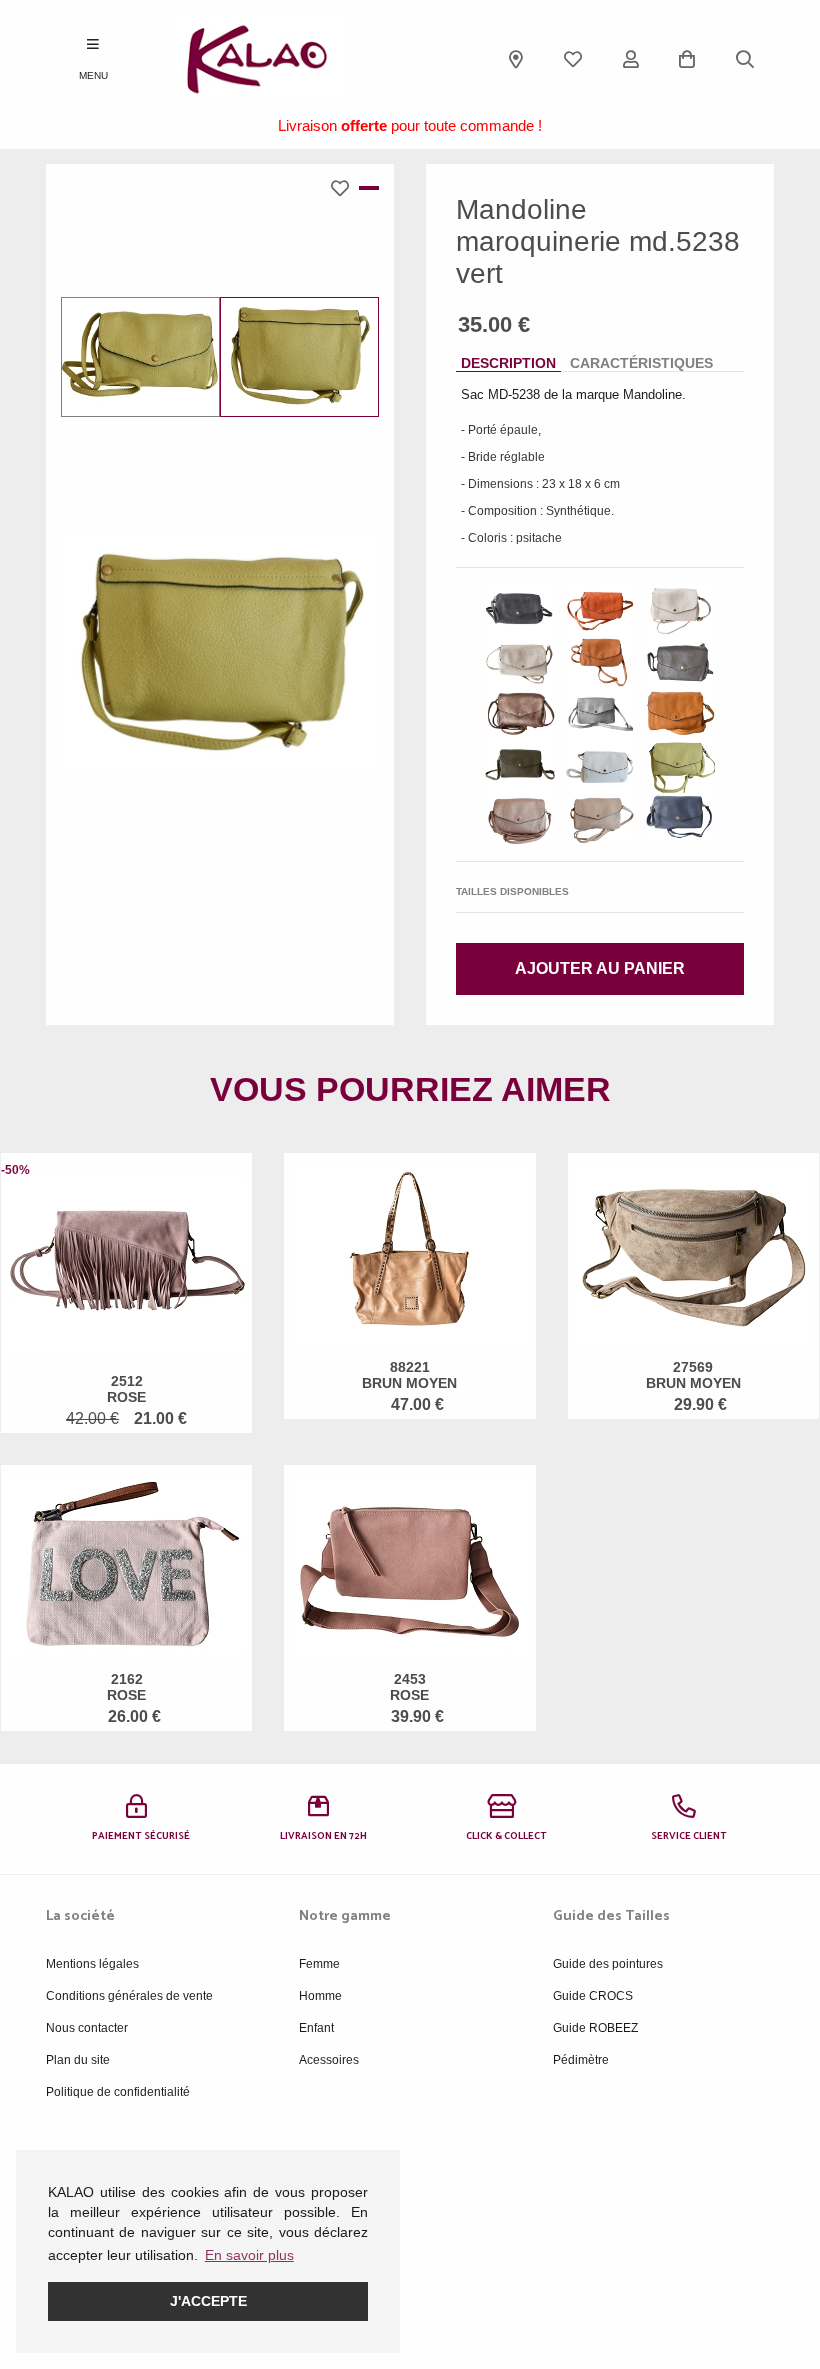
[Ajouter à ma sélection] (345, 188)
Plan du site (78, 2060)
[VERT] (680, 767)
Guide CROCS (593, 1996)
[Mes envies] (573, 59)
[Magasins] (516, 59)
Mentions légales (92, 1964)
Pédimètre (581, 2060)
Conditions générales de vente (129, 1996)
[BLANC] (600, 767)
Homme (320, 1996)
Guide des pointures (608, 1964)
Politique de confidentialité (118, 2092)
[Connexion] (631, 59)
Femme (319, 1964)
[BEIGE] (680, 609)
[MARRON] (680, 662)
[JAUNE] (680, 714)
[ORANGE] (600, 609)
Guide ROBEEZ (595, 2028)
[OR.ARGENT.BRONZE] (520, 662)
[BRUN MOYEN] (600, 662)
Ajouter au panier (600, 968)
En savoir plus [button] (249, 2255)
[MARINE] (680, 819)
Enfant (316, 2028)
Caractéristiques (641, 363)
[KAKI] (520, 767)
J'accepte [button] (208, 2301)
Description (508, 363)
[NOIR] (520, 609)
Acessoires (329, 2060)
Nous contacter (87, 2028)
